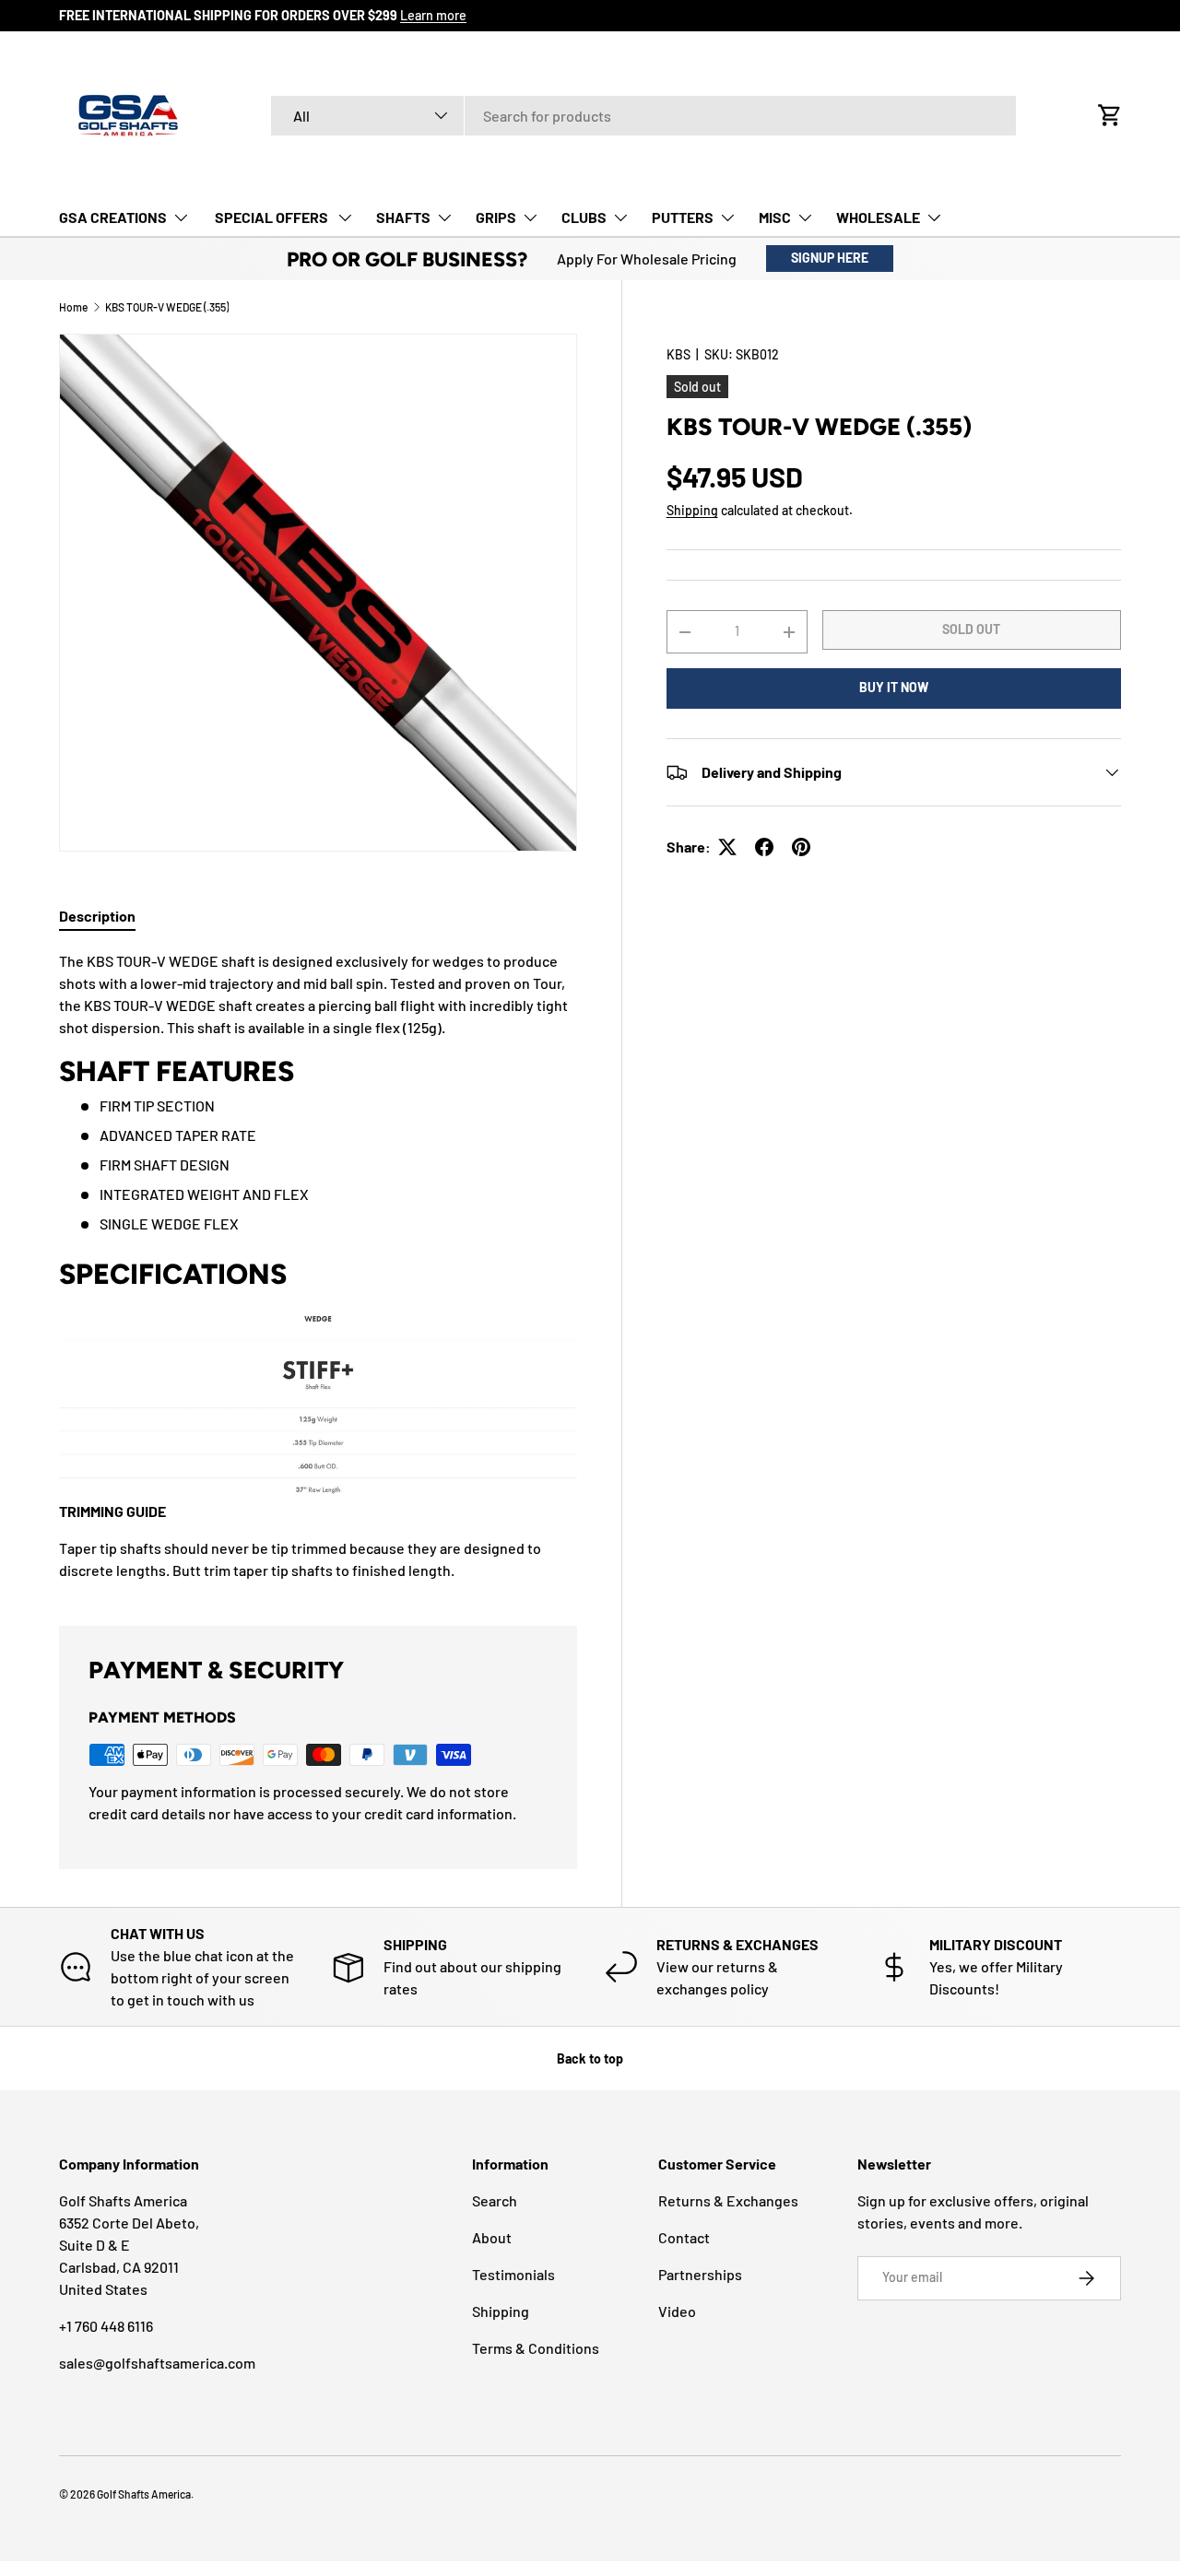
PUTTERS (683, 217)
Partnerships (700, 2274)
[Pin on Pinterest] (801, 847)
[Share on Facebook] (764, 847)
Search (495, 2200)
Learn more (433, 15)
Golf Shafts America (144, 2494)
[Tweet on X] (727, 847)
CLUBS (584, 217)
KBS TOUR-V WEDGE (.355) (167, 307)
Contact (684, 2237)
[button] (1110, 115)
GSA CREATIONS (113, 217)
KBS (678, 354)
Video (677, 2311)
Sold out (971, 629)
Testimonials (513, 2274)
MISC (775, 217)
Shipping (692, 510)
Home (73, 307)
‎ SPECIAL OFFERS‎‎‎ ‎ (271, 217)
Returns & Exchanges (728, 2200)
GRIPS (496, 217)
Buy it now (894, 687)
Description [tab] (97, 916)
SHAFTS (403, 217)
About (492, 2237)
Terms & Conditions (536, 2348)
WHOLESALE (878, 217)
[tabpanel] (318, 1266)
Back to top (590, 2058)
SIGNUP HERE (830, 258)
